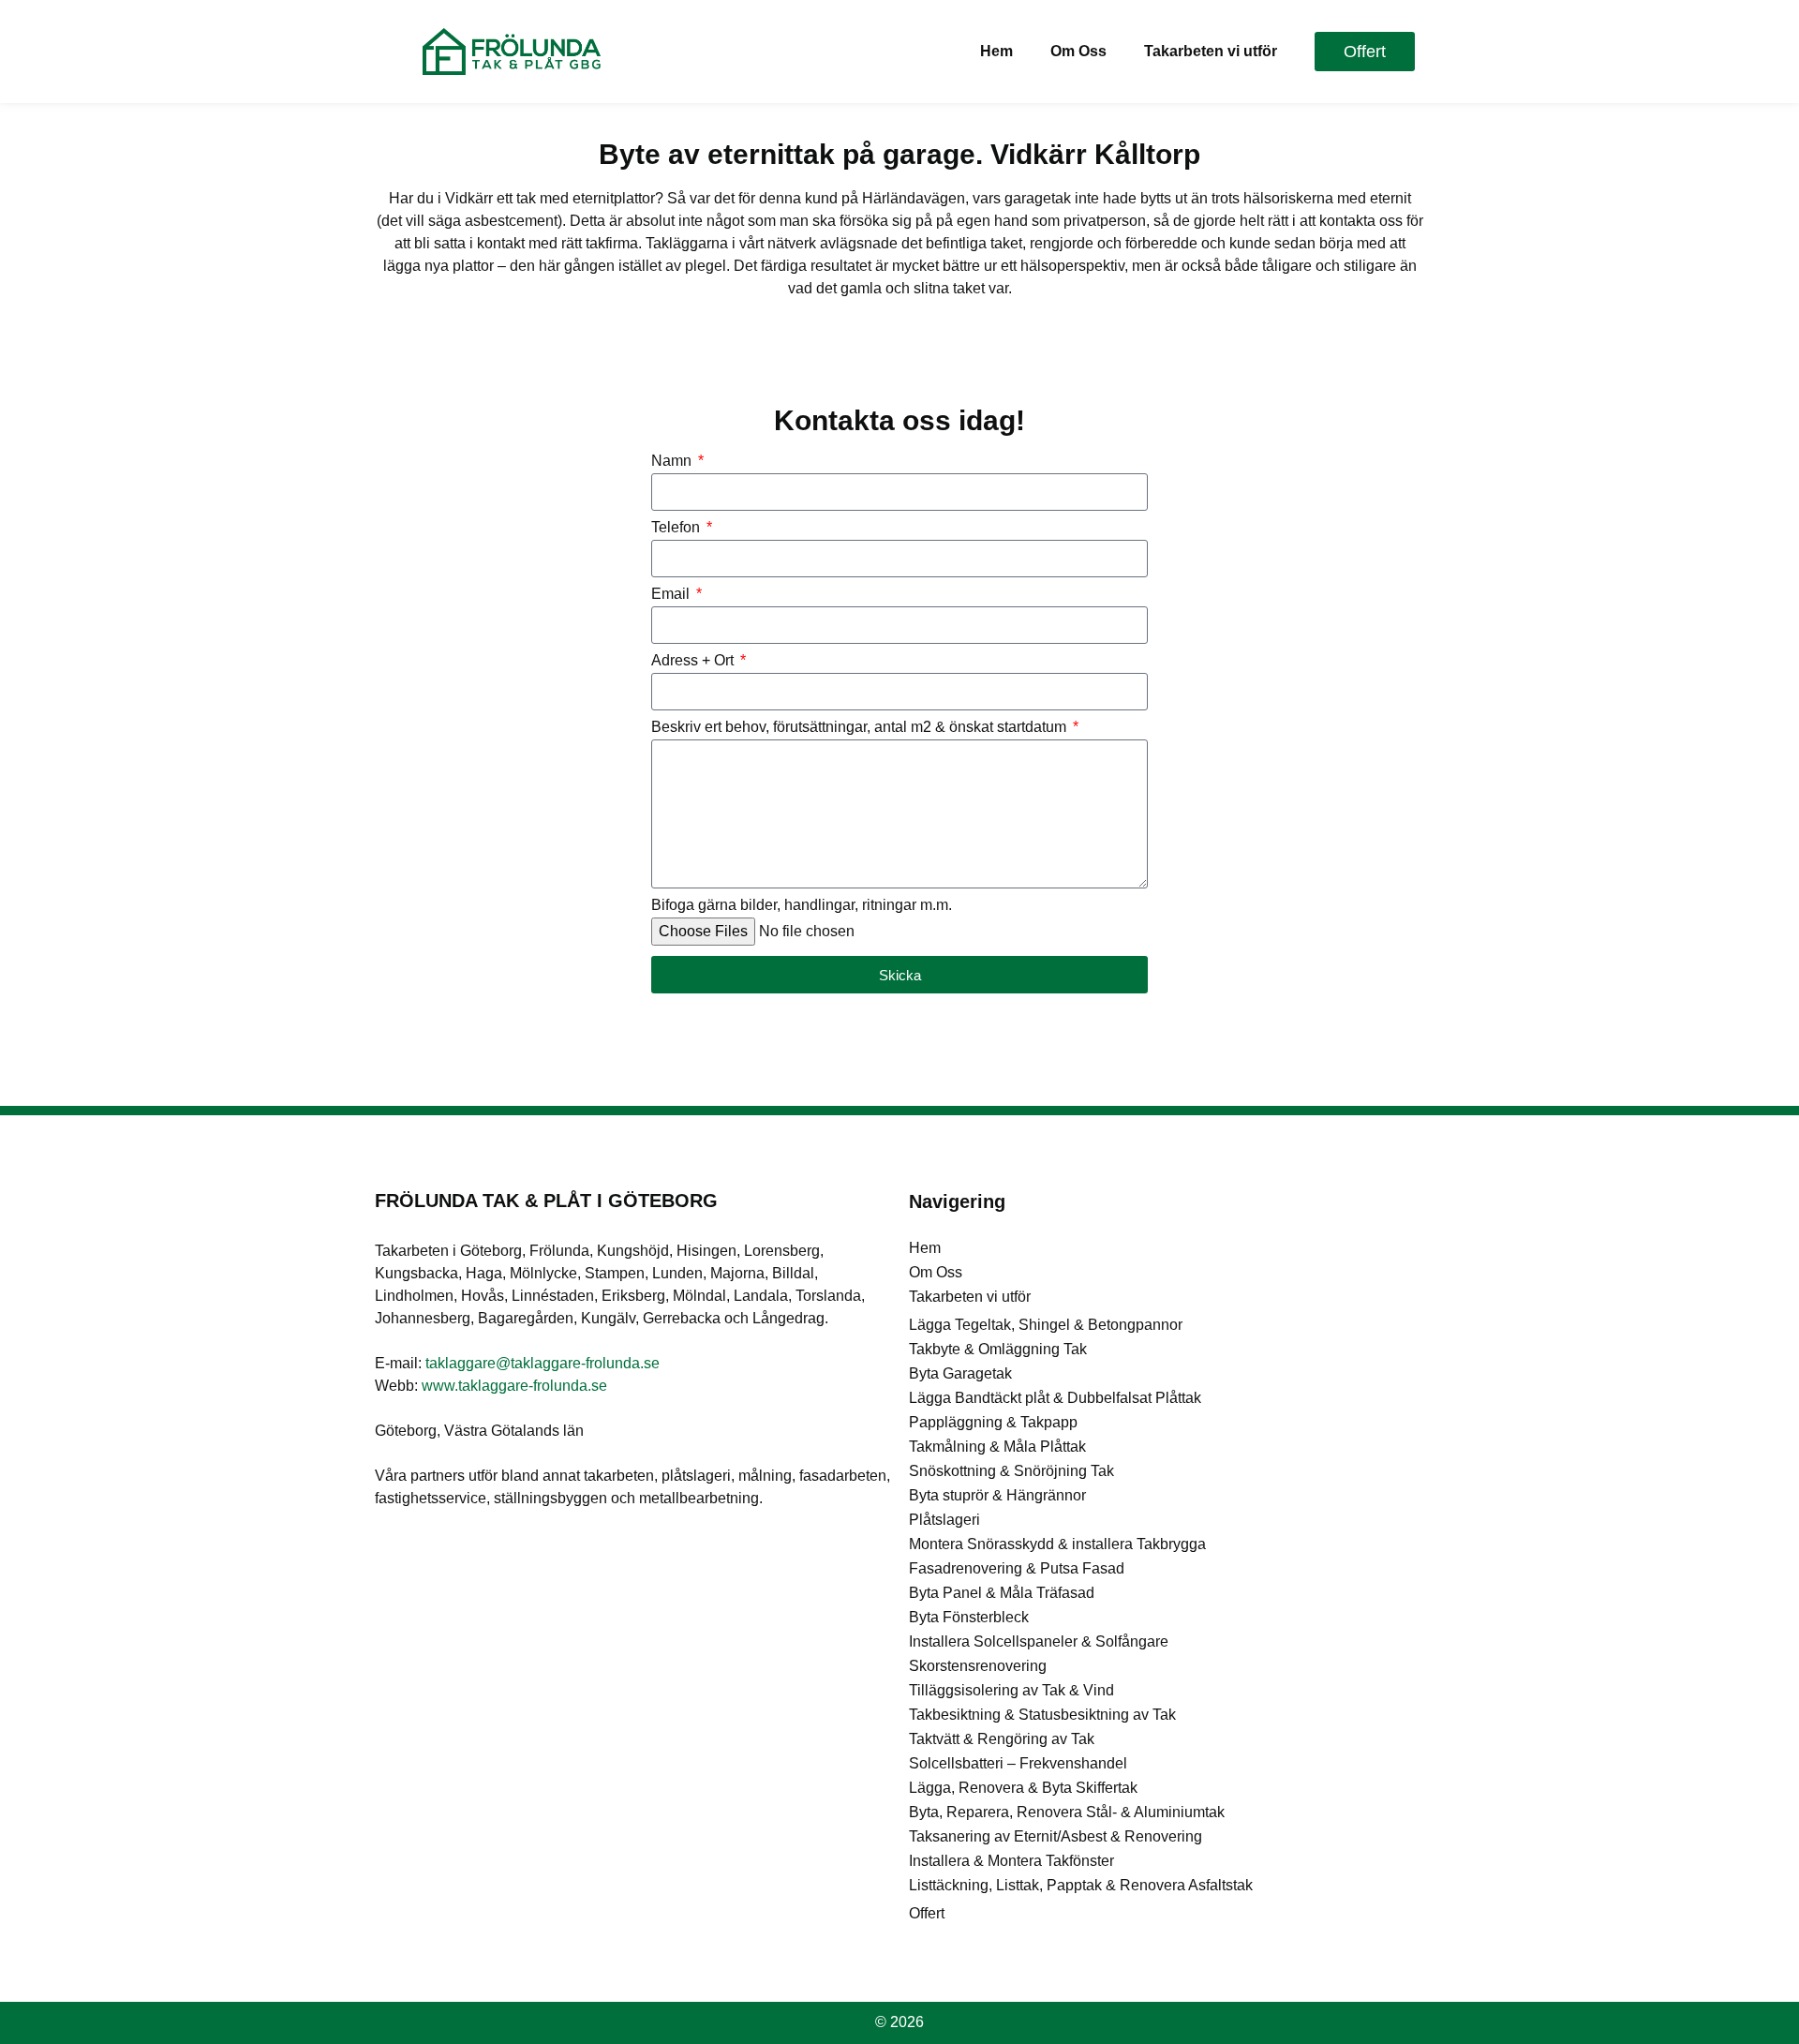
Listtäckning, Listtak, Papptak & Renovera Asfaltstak (1081, 1885)
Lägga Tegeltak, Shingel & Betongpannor (1046, 1325)
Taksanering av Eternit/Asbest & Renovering (1056, 1836)
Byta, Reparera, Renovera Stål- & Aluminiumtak (1067, 1812)
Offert (927, 1913)
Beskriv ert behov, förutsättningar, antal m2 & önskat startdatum (861, 727)
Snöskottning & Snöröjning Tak (1011, 1471)
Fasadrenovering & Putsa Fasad (1017, 1568)
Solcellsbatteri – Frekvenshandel (1018, 1763)
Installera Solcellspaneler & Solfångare (1039, 1641)
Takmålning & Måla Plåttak (997, 1447)
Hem (996, 51)
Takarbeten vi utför (1211, 51)
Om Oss (1078, 51)
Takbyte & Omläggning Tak (998, 1349)
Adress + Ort (694, 661)
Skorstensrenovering (978, 1666)
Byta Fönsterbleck (969, 1617)
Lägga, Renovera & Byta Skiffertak (1023, 1788)
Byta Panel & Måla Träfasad (1002, 1593)
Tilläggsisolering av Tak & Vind (1011, 1690)
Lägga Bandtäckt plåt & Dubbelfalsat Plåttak (1055, 1398)
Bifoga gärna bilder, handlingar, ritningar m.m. (802, 905)
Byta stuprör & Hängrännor (997, 1495)
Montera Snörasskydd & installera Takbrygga (1057, 1544)
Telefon (677, 528)
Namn (673, 461)
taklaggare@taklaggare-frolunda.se (543, 1363)
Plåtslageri (944, 1520)
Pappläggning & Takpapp (993, 1422)
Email (672, 594)
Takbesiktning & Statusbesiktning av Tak (1042, 1715)
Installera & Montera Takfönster (1011, 1861)
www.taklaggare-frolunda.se (514, 1386)
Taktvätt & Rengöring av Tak (1002, 1739)
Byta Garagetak (960, 1373)
